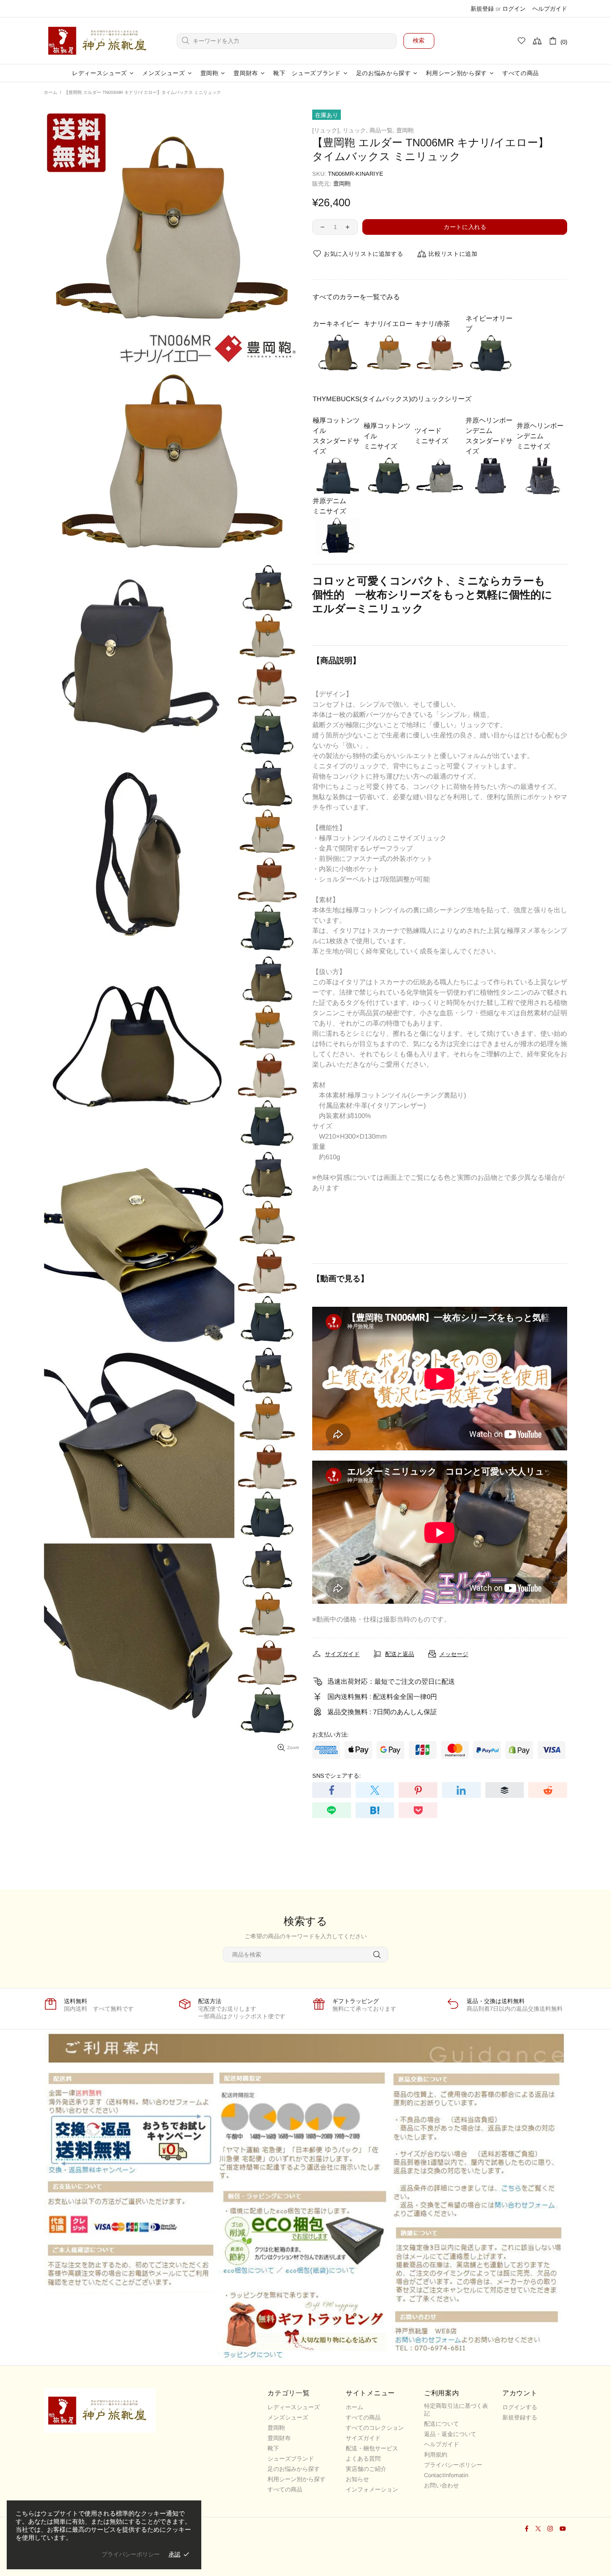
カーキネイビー (336, 324)
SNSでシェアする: (337, 1776)
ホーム (51, 92)
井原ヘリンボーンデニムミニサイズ (540, 436)
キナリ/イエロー (388, 324)
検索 (419, 40)
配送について (441, 2424)
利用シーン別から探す (297, 2479)
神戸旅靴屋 (100, 41)
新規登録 (482, 9)
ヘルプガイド (550, 9)
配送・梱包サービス (372, 2448)
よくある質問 (363, 2459)
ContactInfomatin (446, 2475)
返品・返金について (450, 2434)
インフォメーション (372, 2489)
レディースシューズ (294, 2407)
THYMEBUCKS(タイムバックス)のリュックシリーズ (392, 399)
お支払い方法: (331, 1735)
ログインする (520, 2407)
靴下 (273, 2448)
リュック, (355, 130)
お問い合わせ (441, 2485)
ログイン (514, 9)
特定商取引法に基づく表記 (456, 2410)
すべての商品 (285, 2489)
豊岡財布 (279, 2438)
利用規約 (436, 2455)
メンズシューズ (288, 2417)
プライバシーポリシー (453, 2465)
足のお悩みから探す (294, 2469)
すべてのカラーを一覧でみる (356, 297)
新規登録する (520, 2417)
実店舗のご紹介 (366, 2469)
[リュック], (327, 130)
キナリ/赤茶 (432, 324)
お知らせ (357, 2479)
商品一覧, (382, 130)
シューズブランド (291, 2459)
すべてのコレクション (375, 2428)
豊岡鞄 (405, 130)
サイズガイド (363, 2438)
